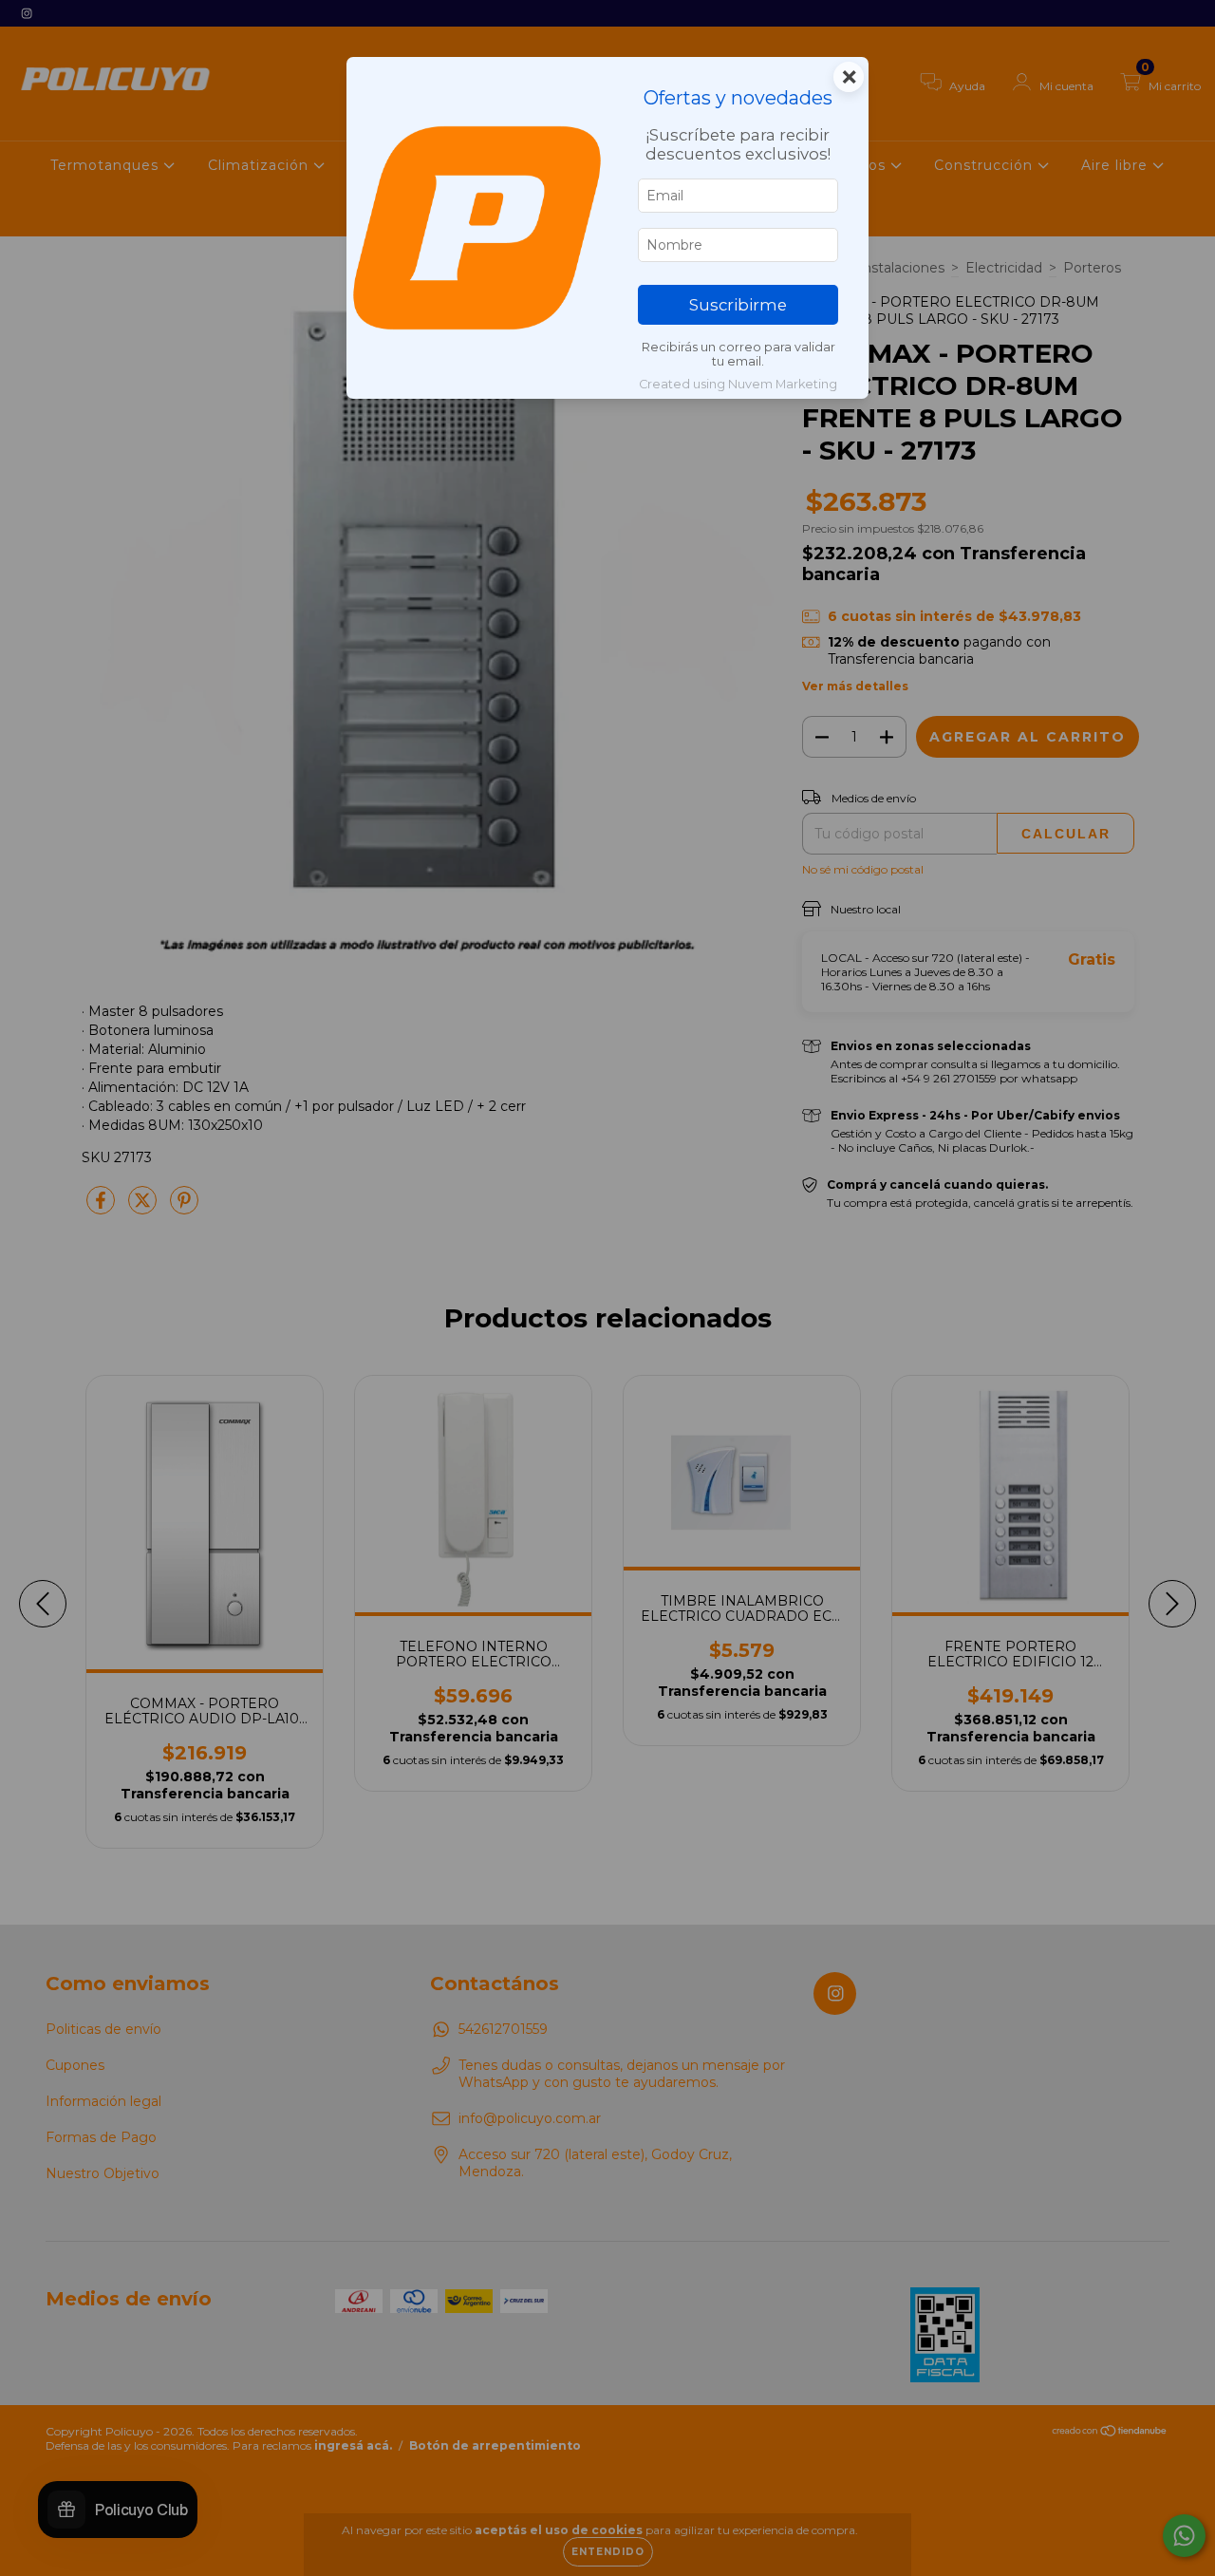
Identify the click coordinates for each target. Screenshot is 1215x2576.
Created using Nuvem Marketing (738, 384)
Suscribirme (738, 305)
